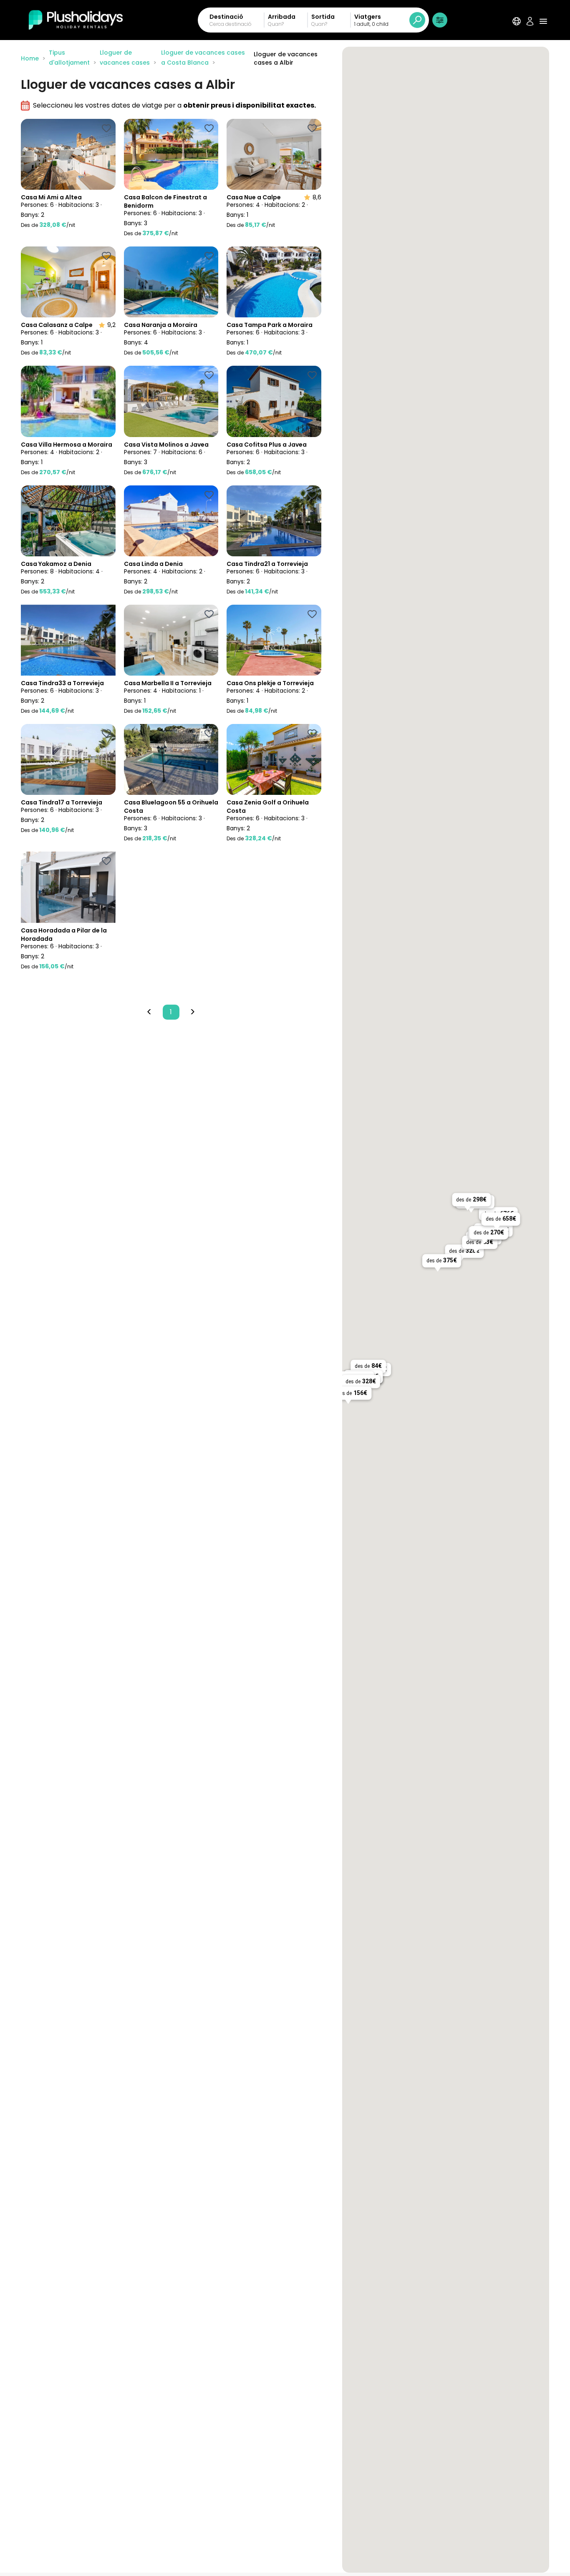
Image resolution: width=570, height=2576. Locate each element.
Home (30, 58)
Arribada (282, 17)
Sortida (323, 17)
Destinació (226, 17)
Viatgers (368, 17)
